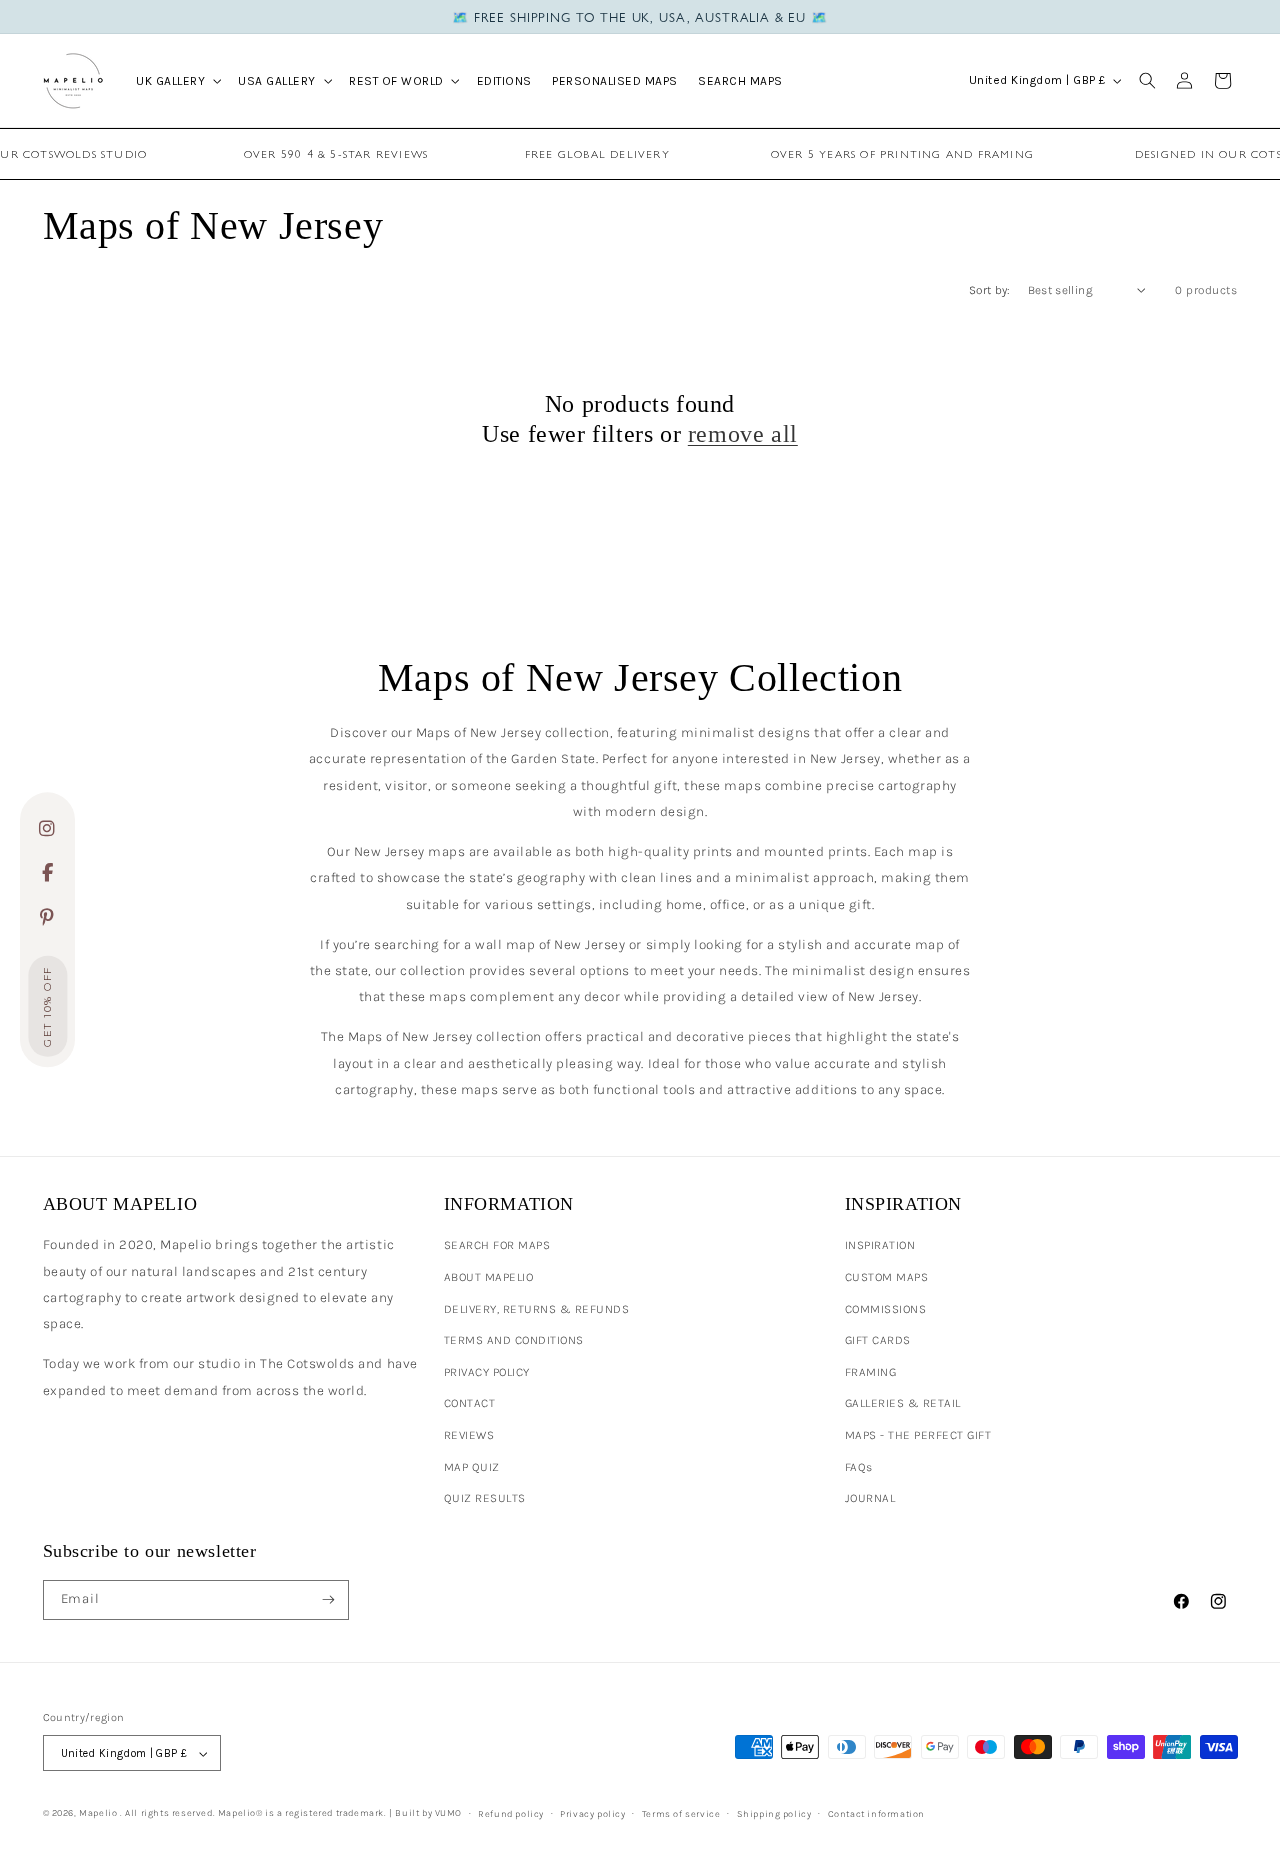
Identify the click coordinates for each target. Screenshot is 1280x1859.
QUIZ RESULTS (485, 1498)
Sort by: (990, 290)
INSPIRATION (880, 1245)
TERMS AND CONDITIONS (514, 1340)
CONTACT (470, 1403)
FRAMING (871, 1372)
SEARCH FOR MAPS (497, 1245)
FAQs (859, 1467)
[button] (177, 80)
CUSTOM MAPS (887, 1277)
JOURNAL (870, 1498)
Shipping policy (774, 1813)
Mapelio (98, 1812)
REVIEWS (469, 1435)
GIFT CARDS (878, 1340)
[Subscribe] (328, 1600)
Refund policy (511, 1813)
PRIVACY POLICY (487, 1372)
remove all (743, 434)
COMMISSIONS (886, 1309)
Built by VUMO (428, 1812)
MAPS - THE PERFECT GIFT (918, 1435)
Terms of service (681, 1813)
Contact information (876, 1813)
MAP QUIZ (472, 1467)
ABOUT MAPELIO (489, 1277)
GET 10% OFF (47, 1007)
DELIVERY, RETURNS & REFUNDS (537, 1309)
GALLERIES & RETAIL (903, 1403)
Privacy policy (592, 1813)
